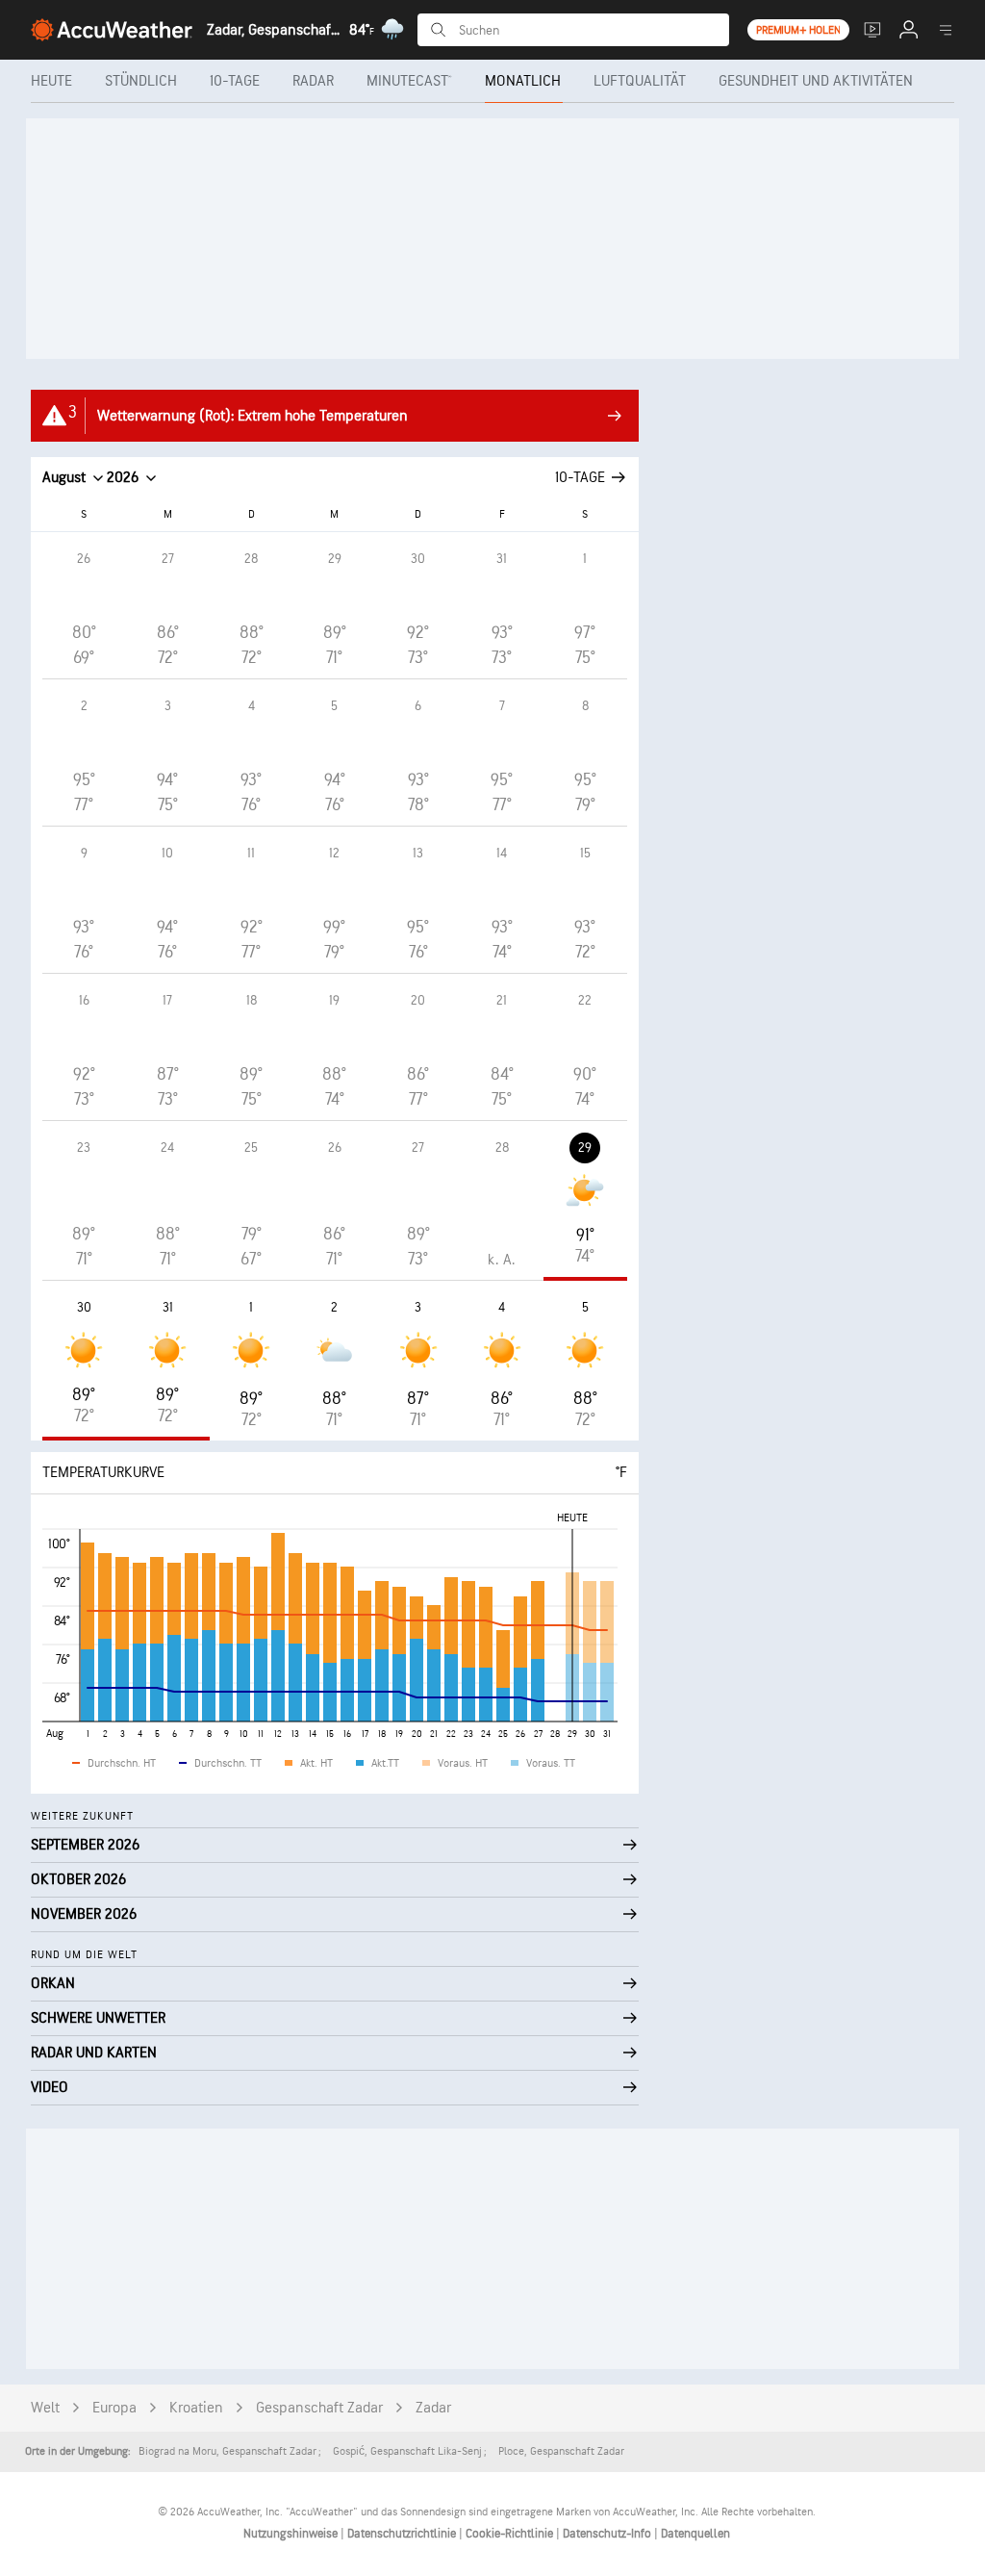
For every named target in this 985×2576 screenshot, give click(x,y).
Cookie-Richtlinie (511, 2534)
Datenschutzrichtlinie (403, 2534)
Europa (114, 2408)
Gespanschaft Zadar (319, 2408)
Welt (45, 2408)
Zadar (433, 2408)
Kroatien (196, 2408)
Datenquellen (695, 2534)
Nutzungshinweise (292, 2534)
